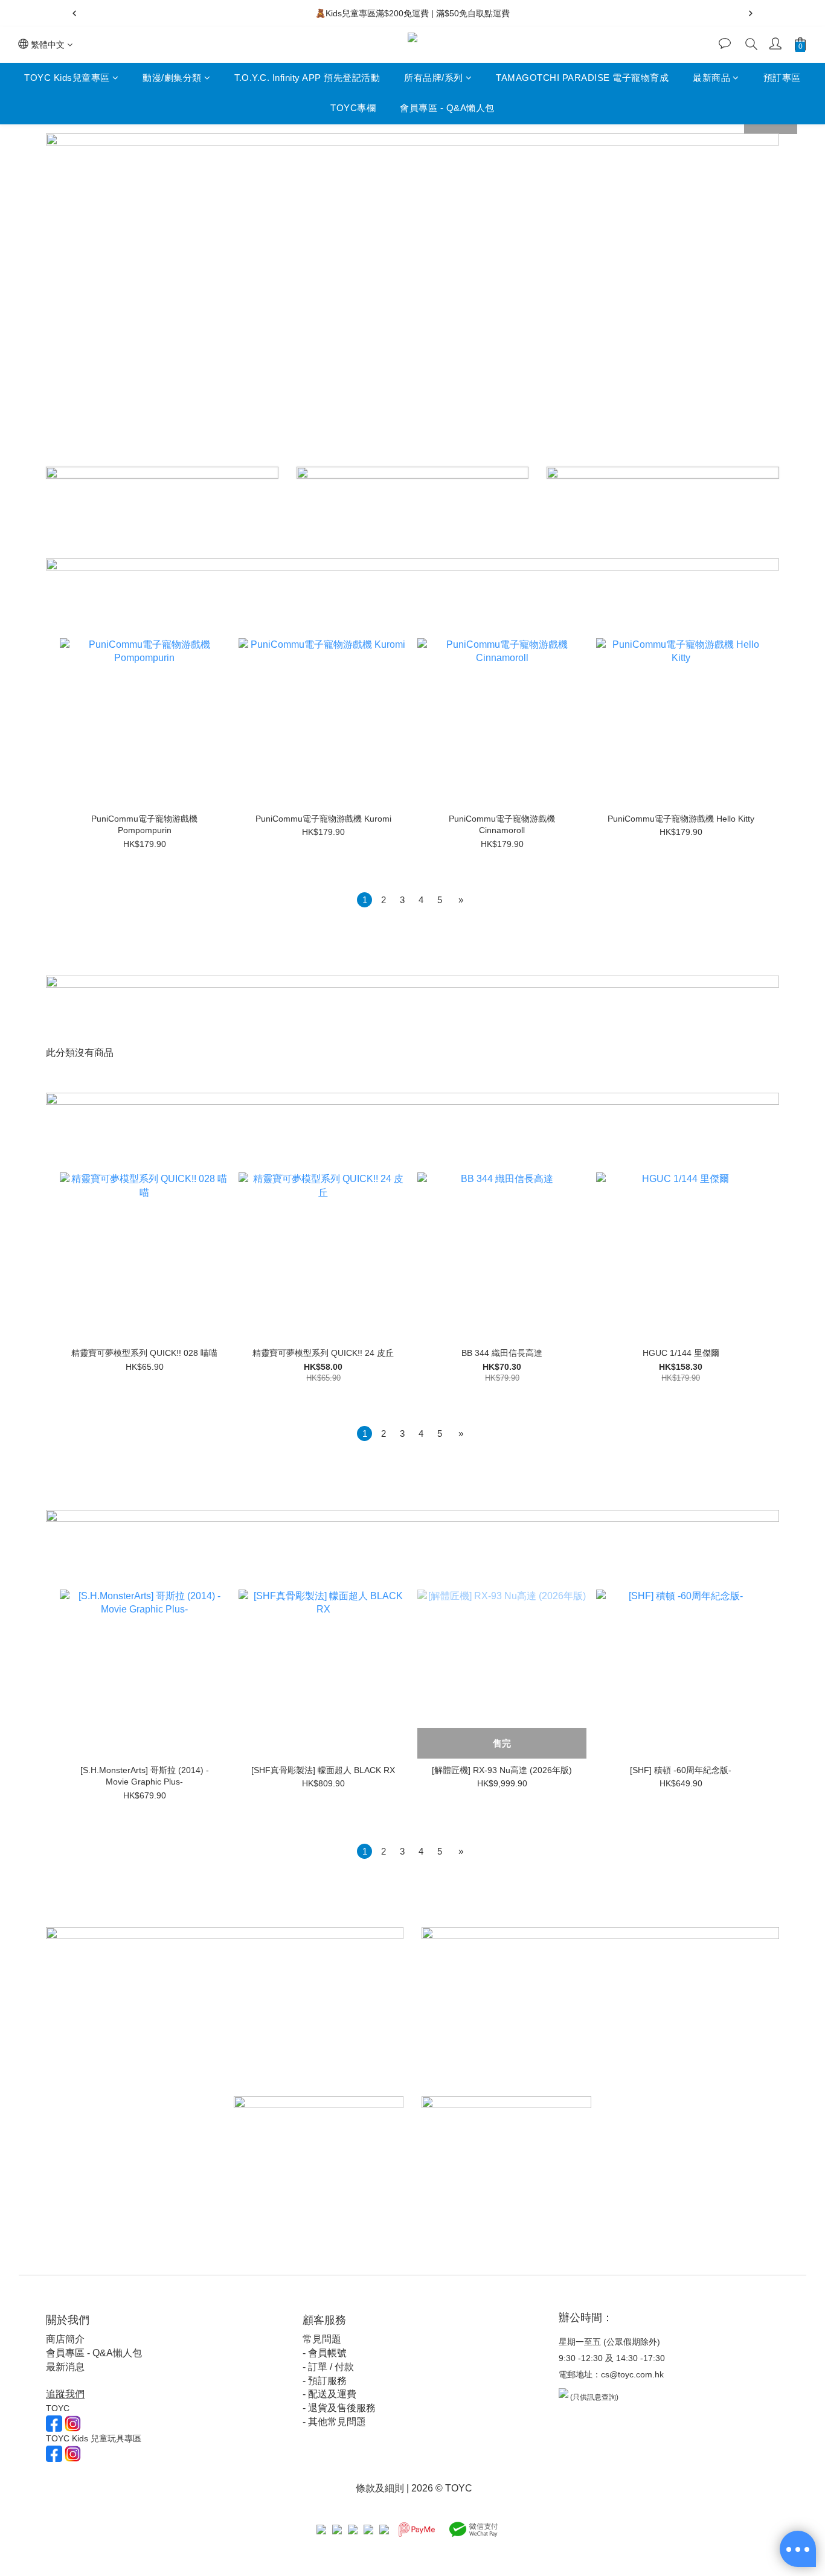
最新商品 (711, 78)
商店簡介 (65, 2339)
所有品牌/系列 (434, 78)
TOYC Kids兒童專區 (67, 78)
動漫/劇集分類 (172, 78)
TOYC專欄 (353, 108)
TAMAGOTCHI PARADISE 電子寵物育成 (582, 78)
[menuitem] (364, 900)
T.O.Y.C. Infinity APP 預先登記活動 (307, 78)
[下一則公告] (751, 13)
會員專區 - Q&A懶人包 (447, 108)
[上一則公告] (74, 13)
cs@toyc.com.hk (632, 2374)
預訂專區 (782, 78)
